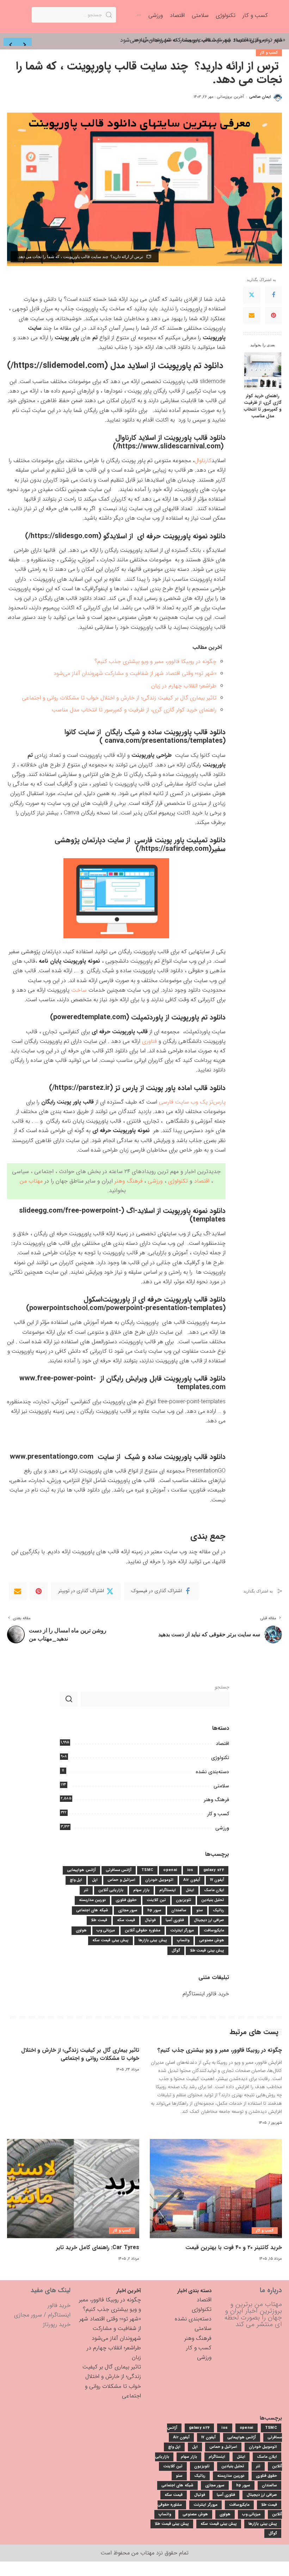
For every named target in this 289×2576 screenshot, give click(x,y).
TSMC (147, 1870)
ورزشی (155, 1181)
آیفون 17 (217, 1880)
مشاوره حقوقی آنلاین (143, 1930)
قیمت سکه (126, 1920)
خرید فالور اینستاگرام (206, 1994)
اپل (95, 1880)
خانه (278, 40)
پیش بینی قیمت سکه (110, 1940)
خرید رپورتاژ (57, 2324)
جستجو (222, 1687)
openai (170, 1870)
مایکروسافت (214, 1930)
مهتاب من (31, 1181)
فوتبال (150, 1920)
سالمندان (179, 1910)
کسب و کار (269, 53)
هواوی (81, 1930)
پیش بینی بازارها (153, 1940)
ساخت (79, 990)
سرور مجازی (128, 1910)
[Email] (252, 316)
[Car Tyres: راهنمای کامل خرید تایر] (73, 2189)
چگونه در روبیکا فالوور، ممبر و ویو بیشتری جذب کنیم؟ (155, 661)
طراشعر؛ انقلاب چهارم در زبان (184, 686)
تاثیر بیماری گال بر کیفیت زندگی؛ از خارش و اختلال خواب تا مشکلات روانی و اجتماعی (119, 698)
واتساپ (183, 1940)
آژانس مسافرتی (119, 1870)
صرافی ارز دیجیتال (209, 1920)
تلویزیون (184, 1900)
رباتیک (219, 1910)
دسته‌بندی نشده (212, 1772)
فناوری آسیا (175, 1920)
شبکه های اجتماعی (92, 1910)
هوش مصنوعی (212, 1940)
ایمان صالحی (260, 97)
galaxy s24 (214, 1870)
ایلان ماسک (214, 1890)
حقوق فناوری (126, 1900)
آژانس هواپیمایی (81, 1870)
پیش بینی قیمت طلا (207, 1951)
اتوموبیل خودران (159, 1880)
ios (190, 1870)
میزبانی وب (106, 1930)
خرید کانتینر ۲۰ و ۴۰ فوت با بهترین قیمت (234, 2248)
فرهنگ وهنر (128, 1181)
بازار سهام (141, 1890)
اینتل (190, 1890)
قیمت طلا (99, 1920)
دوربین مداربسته (92, 1900)
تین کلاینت (156, 1900)
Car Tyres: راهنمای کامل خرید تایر (98, 2248)
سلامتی (221, 1786)
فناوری (149, 1041)
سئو (200, 1910)
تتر (86, 1890)
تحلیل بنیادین (213, 1900)
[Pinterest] (273, 316)
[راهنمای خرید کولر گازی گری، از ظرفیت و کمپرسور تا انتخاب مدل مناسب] (263, 371)
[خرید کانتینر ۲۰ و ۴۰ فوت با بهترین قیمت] (216, 2189)
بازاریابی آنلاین (111, 1890)
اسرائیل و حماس (121, 1880)
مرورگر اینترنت (182, 1930)
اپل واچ (76, 1880)
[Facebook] (273, 295)
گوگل (176, 1951)
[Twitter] (252, 295)
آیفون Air (192, 1880)
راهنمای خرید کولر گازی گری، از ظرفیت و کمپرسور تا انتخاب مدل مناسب (263, 406)
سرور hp (154, 1910)
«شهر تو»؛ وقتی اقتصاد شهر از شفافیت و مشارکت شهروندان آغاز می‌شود (135, 673)
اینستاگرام (168, 1890)
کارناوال (203, 461)
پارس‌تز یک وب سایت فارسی (192, 1102)
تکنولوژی (178, 1181)
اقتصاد (202, 1181)
